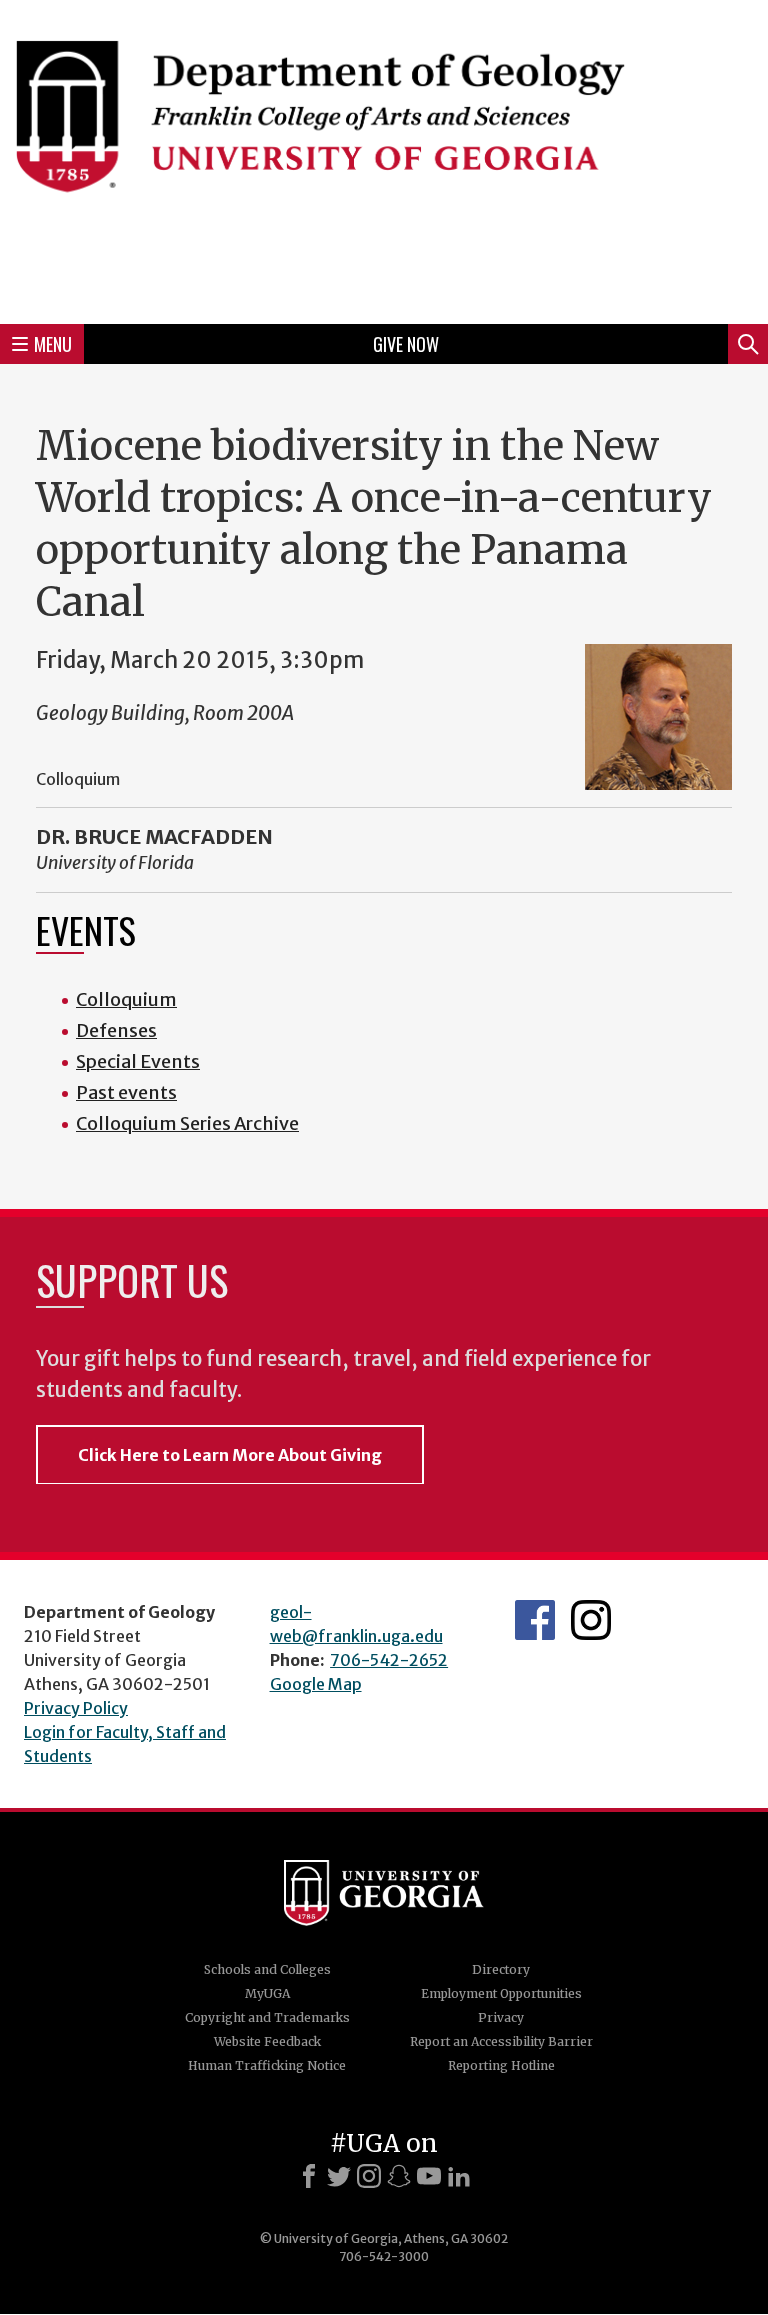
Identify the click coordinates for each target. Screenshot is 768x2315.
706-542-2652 (389, 1660)
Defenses (116, 1030)
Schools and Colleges (267, 1969)
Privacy (501, 2017)
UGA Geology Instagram (591, 1620)
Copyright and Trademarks (267, 2017)
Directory (501, 1969)
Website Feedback (267, 2041)
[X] (339, 2176)
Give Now (406, 344)
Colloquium (126, 999)
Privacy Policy (76, 1708)
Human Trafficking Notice (267, 2065)
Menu (53, 344)
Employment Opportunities (501, 1993)
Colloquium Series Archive (187, 1123)
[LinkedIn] (459, 2176)
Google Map (316, 1684)
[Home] (384, 159)
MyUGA (267, 1993)
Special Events (138, 1061)
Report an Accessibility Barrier (501, 2041)
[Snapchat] (399, 2176)
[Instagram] (369, 2176)
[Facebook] (309, 2176)
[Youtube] (429, 2176)
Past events (126, 1092)
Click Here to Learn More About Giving (230, 1455)
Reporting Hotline (501, 2065)
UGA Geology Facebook (535, 1620)
